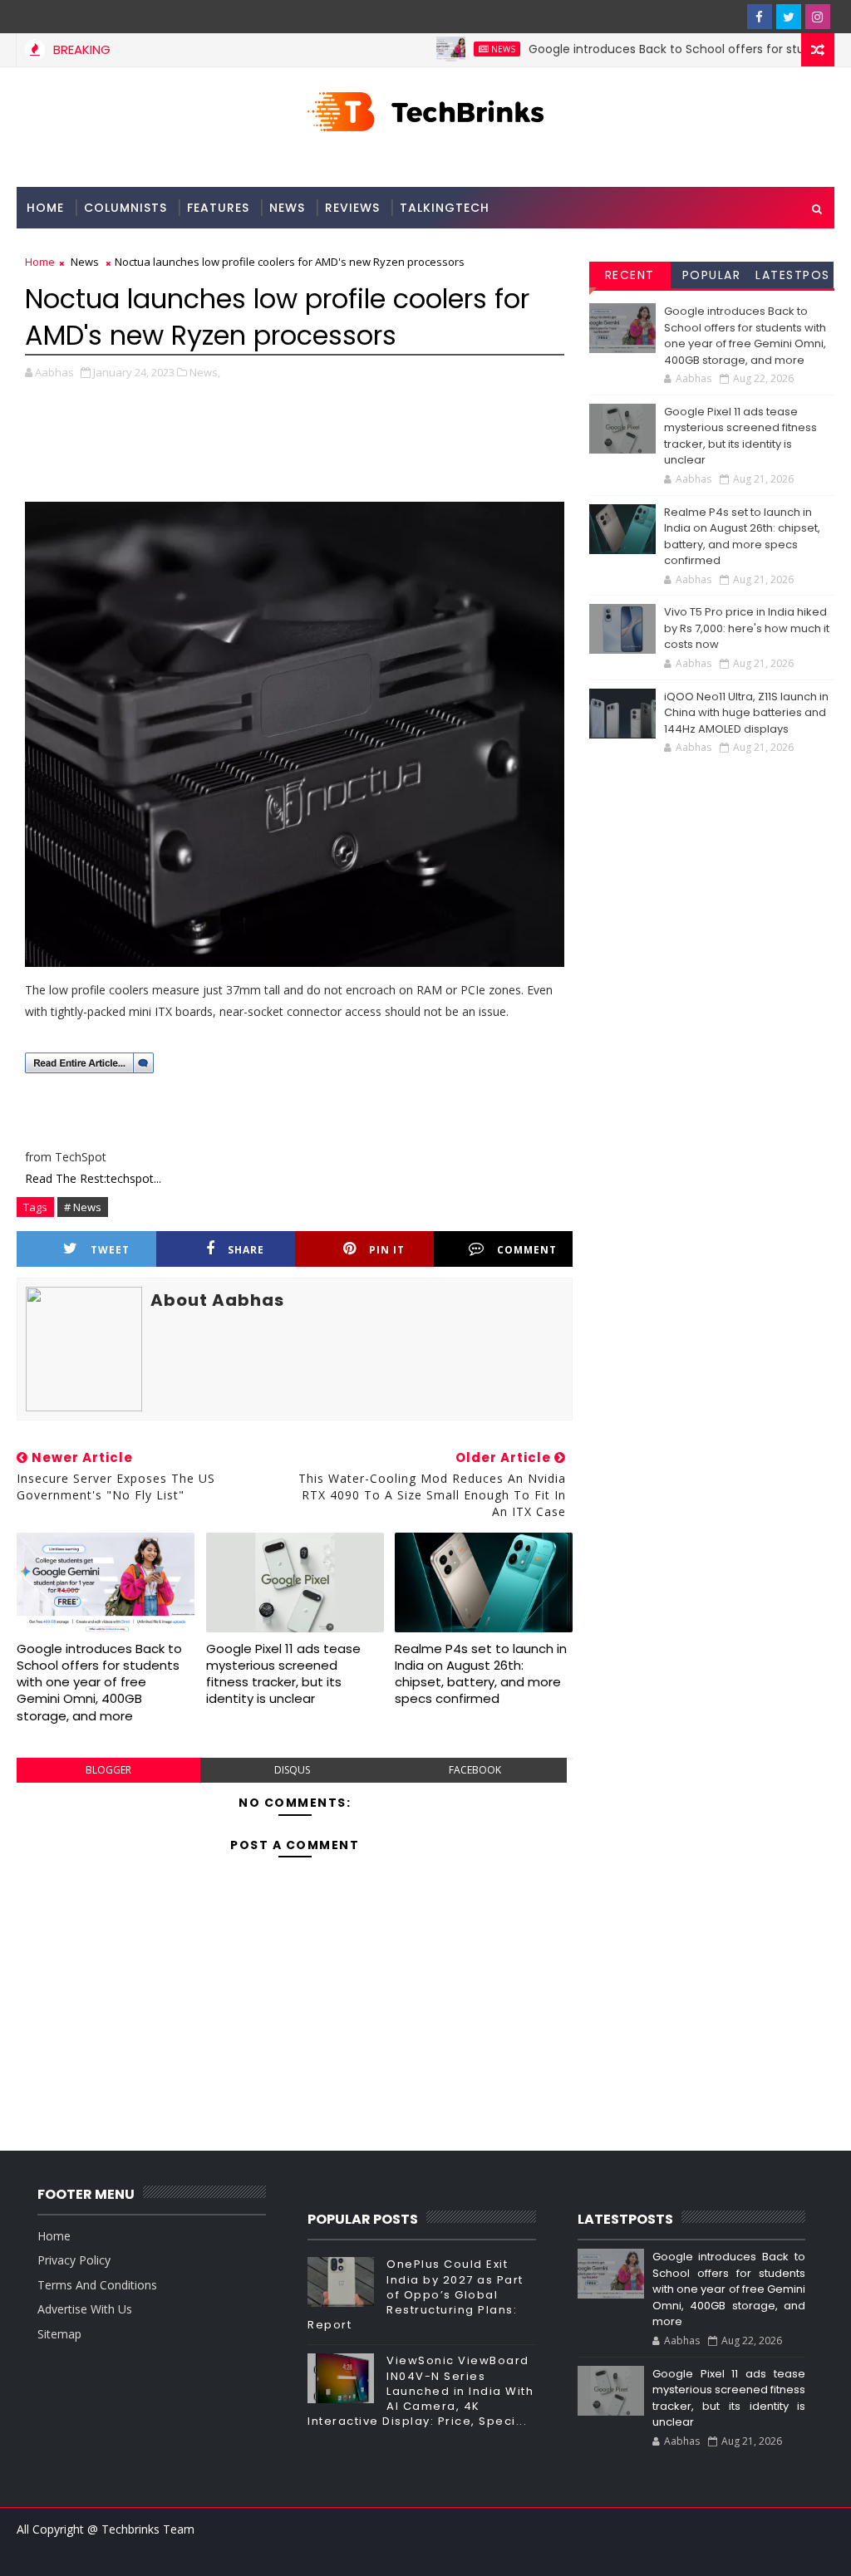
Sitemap (59, 2334)
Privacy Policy (74, 2260)
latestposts (793, 277)
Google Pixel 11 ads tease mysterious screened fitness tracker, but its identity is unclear (283, 1674)
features (218, 208)
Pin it (387, 1250)
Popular (712, 275)
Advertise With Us (85, 2309)
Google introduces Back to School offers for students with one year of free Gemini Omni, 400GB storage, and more (99, 1682)
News (466, 49)
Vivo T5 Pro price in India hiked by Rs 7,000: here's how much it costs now (747, 628)
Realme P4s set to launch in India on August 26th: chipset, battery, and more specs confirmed (481, 1674)
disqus (292, 1770)
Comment (527, 1250)
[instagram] (818, 17)
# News (83, 1207)
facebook (475, 1770)
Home (45, 208)
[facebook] (760, 17)
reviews (352, 208)
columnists (125, 208)
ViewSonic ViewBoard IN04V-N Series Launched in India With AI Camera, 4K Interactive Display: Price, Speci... (421, 2391)
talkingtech (445, 208)
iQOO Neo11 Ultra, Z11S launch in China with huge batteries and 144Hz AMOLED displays (746, 713)
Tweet (110, 1250)
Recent (630, 275)
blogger (108, 1770)
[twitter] (789, 17)
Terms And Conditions (97, 2285)
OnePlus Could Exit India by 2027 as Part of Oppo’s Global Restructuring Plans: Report (416, 2294)
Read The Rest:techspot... (93, 1178)
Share (246, 1250)
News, (205, 372)
